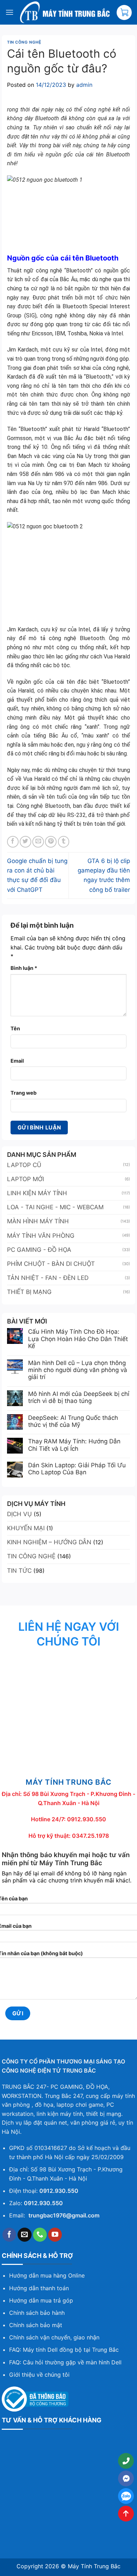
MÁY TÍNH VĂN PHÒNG (41, 1236)
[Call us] (40, 2235)
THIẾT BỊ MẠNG (29, 1292)
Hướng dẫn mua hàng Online (47, 2275)
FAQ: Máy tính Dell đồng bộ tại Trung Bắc (64, 2350)
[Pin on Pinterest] (51, 842)
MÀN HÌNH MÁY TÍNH (38, 1221)
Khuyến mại (26, 1528)
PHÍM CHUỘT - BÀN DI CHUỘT (51, 1264)
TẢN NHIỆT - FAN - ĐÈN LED (48, 1278)
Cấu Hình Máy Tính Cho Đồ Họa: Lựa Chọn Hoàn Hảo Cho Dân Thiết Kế (78, 1339)
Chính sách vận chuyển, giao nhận (54, 2337)
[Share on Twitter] (25, 842)
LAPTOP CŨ (24, 1165)
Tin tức (19, 1571)
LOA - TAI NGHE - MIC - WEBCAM (55, 1207)
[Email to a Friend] (38, 842)
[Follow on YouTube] (55, 2235)
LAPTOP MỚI (25, 1179)
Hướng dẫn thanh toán (39, 2288)
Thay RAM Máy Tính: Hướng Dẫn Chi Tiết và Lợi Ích (74, 1445)
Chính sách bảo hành (37, 2313)
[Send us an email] (25, 2235)
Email (17, 1061)
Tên (15, 1028)
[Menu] (9, 12)
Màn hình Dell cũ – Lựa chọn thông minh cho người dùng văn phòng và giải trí (78, 1370)
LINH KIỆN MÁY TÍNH (37, 1193)
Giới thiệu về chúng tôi (39, 2375)
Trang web (24, 1093)
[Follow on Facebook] (9, 2235)
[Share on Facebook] (13, 842)
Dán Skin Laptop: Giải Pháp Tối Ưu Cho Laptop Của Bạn (77, 1469)
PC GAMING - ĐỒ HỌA (39, 1250)
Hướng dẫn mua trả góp (41, 2300)
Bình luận (24, 968)
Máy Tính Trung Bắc (94, 2566)
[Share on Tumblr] (64, 842)
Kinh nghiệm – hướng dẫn (49, 1542)
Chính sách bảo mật (36, 2325)
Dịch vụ (19, 1514)
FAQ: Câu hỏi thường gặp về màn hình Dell (65, 2362)
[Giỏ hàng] (124, 12)
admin (84, 85)
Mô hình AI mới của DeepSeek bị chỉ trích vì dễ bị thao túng (79, 1397)
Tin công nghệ (24, 42)
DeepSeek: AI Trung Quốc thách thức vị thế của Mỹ (73, 1421)
